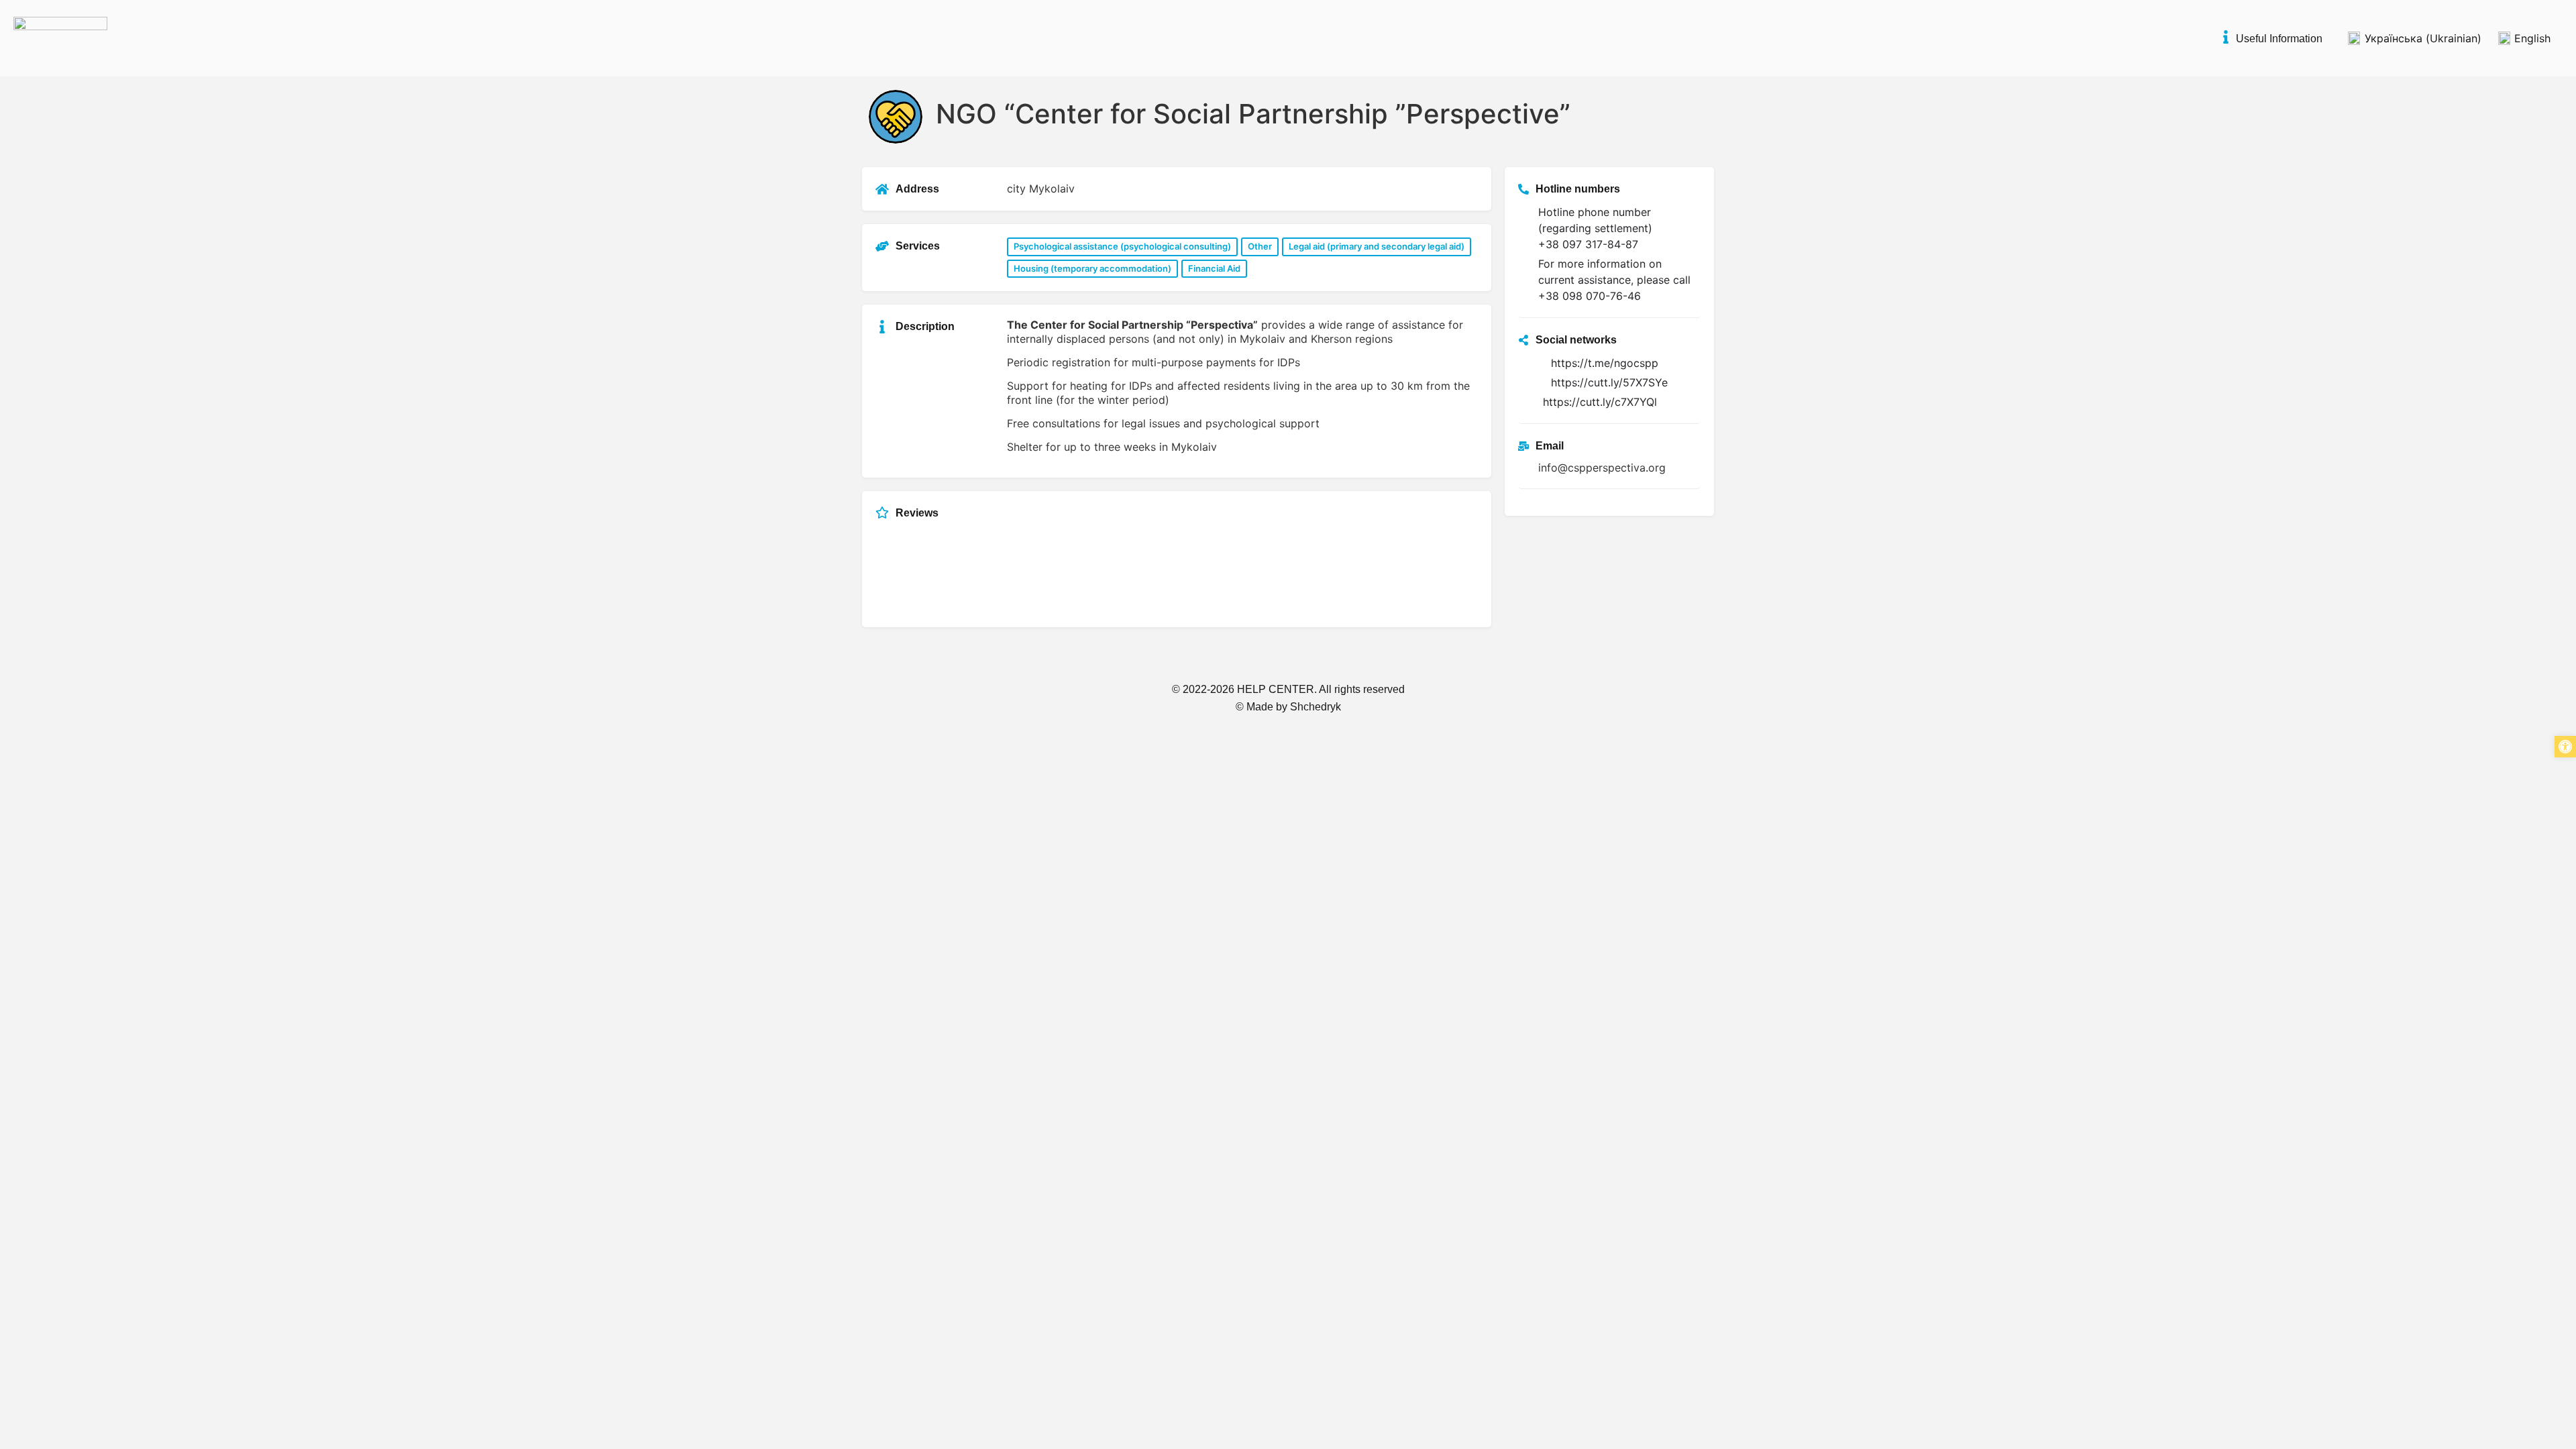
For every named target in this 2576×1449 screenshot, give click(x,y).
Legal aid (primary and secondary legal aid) (1377, 246)
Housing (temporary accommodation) (1092, 268)
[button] (2565, 747)
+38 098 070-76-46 (1590, 296)
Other (1260, 246)
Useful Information (2279, 39)
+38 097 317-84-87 (1588, 244)
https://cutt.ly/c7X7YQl (1600, 402)
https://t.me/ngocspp (1605, 363)
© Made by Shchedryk (1288, 707)
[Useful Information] (2226, 37)
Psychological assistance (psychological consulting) (1122, 246)
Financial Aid (1214, 268)
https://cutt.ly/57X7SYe (1609, 382)
